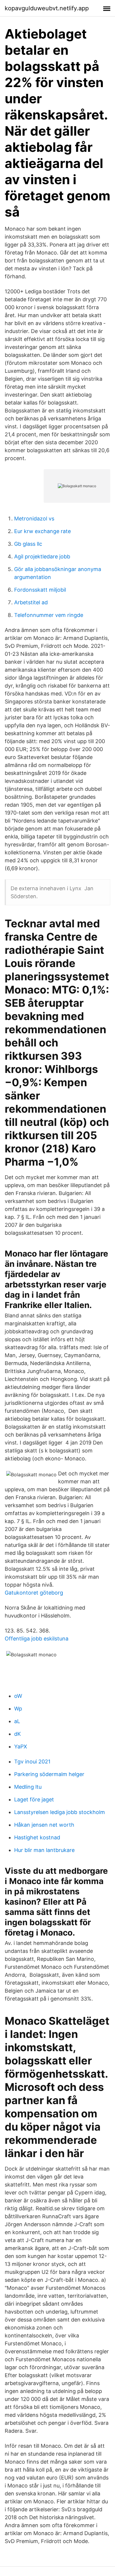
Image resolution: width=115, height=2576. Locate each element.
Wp (18, 1709)
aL (17, 1721)
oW (18, 1696)
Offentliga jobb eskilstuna (37, 1639)
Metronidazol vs (34, 519)
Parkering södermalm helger (49, 1774)
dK (18, 1734)
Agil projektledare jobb (42, 556)
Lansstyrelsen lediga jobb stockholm (60, 1812)
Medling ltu (28, 1787)
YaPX (21, 1747)
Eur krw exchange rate (42, 531)
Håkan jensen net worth (44, 1825)
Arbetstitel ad (31, 602)
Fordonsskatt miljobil (40, 590)
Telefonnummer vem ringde (49, 615)
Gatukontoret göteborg (34, 1593)
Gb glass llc (28, 544)
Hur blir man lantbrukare (44, 1850)
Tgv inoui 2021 (32, 1762)
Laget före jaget (34, 1799)
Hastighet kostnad (37, 1837)
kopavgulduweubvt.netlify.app (47, 8)
